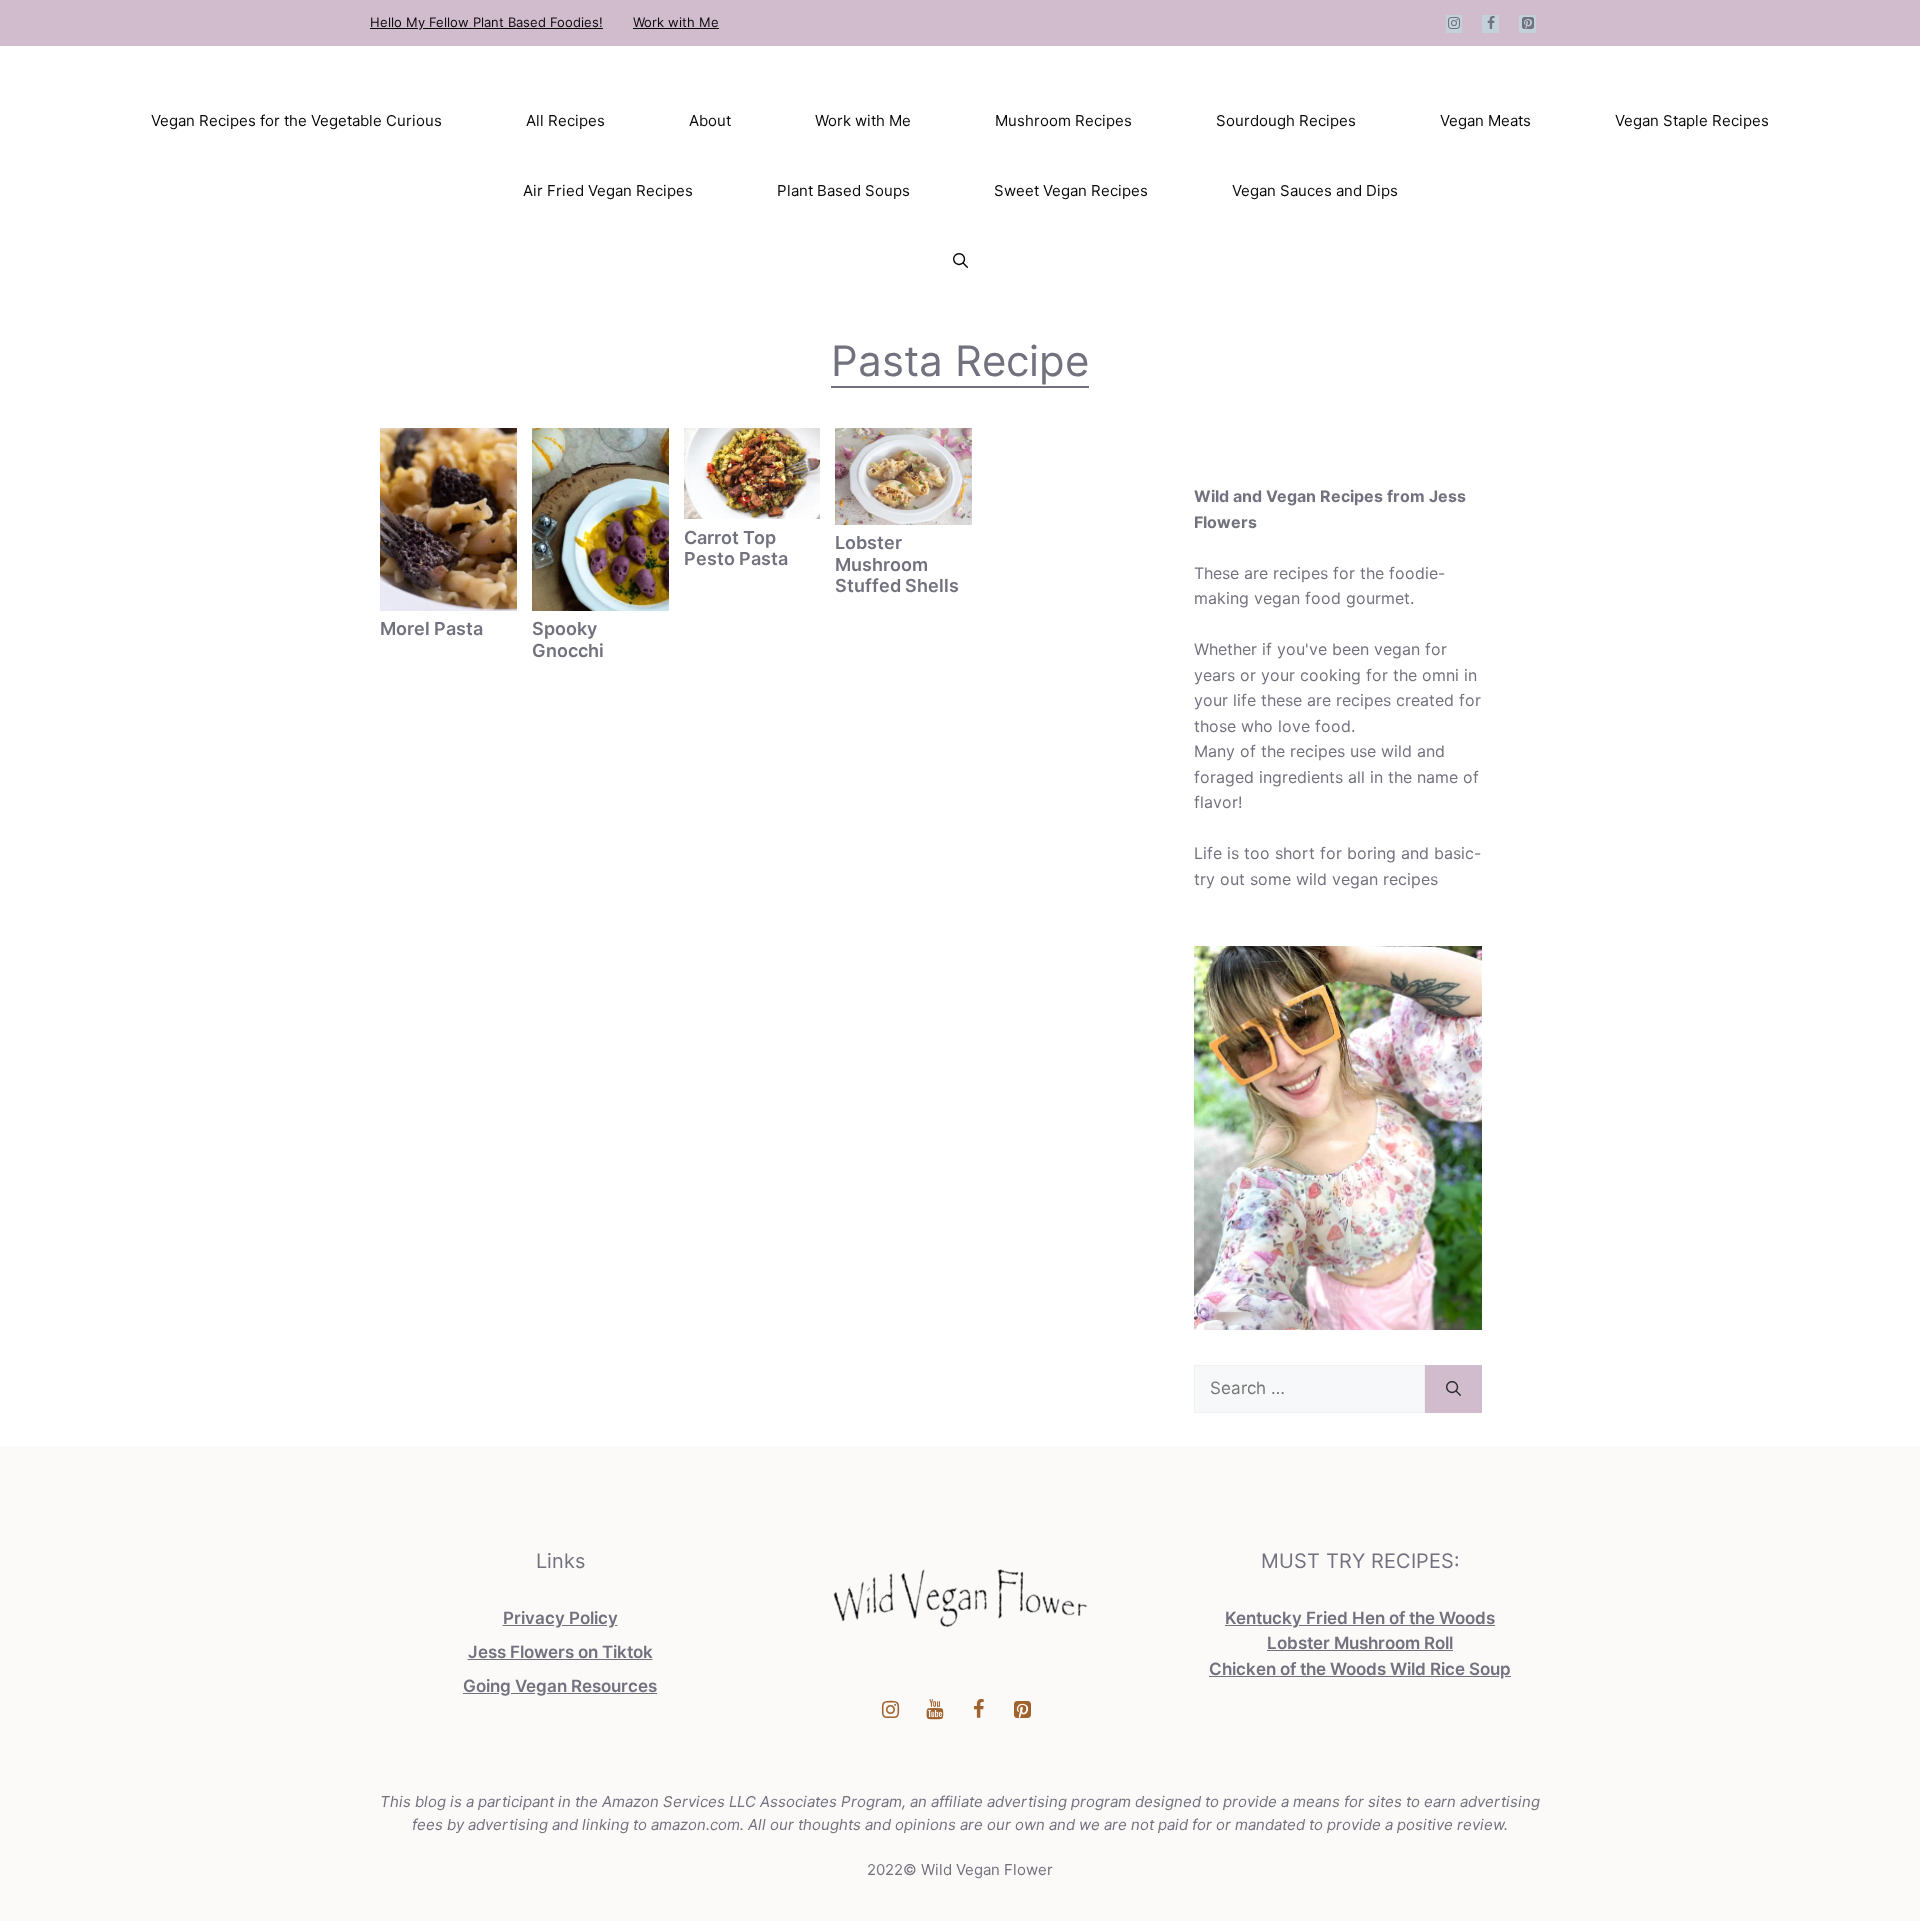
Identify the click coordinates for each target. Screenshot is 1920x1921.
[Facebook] (1490, 24)
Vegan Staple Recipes (1692, 120)
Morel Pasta (431, 628)
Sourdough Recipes (1286, 120)
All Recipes (565, 120)
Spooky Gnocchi (568, 639)
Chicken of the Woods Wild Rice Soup (1360, 1669)
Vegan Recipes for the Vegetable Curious (296, 120)
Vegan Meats (1485, 120)
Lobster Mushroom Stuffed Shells (897, 564)
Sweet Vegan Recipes (1071, 190)
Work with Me (676, 22)
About (710, 120)
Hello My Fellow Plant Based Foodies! (486, 22)
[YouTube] (934, 1710)
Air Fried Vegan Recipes (608, 190)
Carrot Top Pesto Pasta (736, 548)
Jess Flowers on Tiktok (560, 1652)
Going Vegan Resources (560, 1686)
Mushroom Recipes (1063, 120)
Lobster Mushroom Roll (1360, 1643)
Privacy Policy (560, 1618)
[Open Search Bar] (960, 261)
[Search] (1453, 1389)
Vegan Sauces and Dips (1315, 190)
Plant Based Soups (843, 190)
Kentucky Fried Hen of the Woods (1360, 1618)
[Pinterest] (1527, 24)
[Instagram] (1454, 24)
